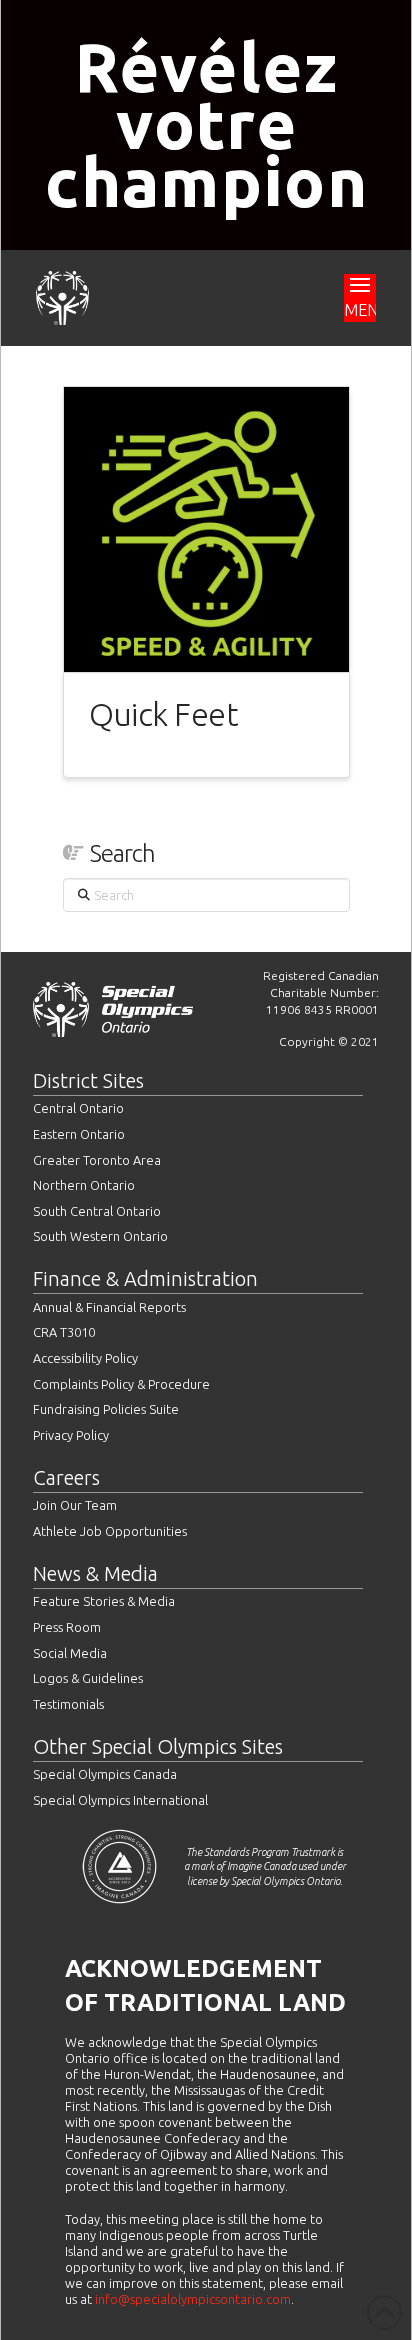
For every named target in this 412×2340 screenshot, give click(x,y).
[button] (360, 298)
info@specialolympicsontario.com (193, 2299)
